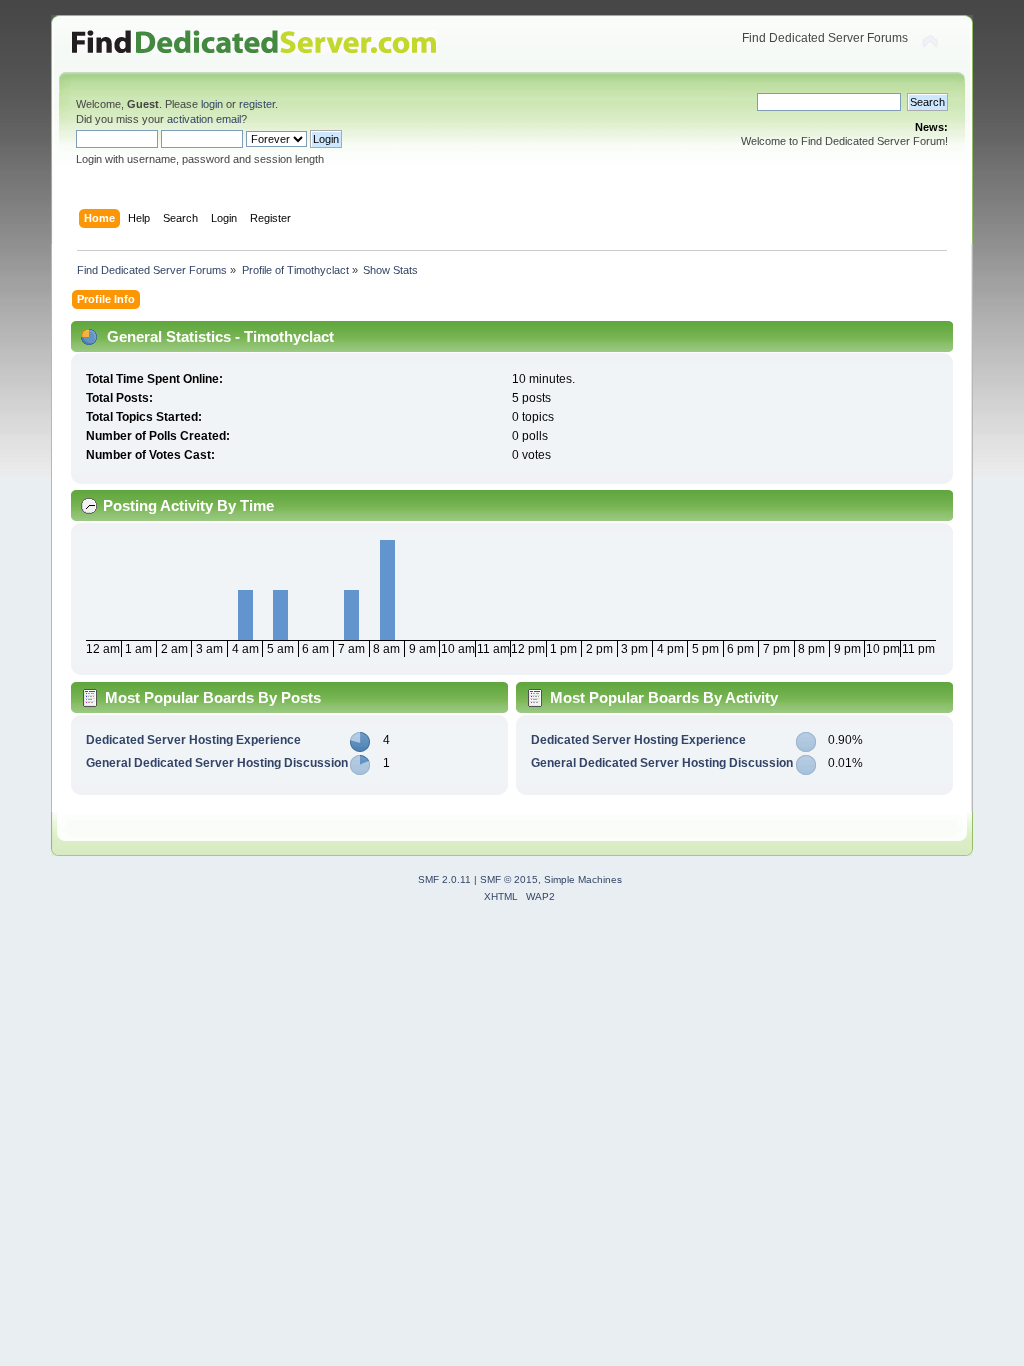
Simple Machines (583, 879)
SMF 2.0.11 (444, 879)
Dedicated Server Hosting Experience (193, 740)
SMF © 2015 (509, 879)
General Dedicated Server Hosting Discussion (217, 763)
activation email (204, 119)
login (212, 104)
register (257, 104)
